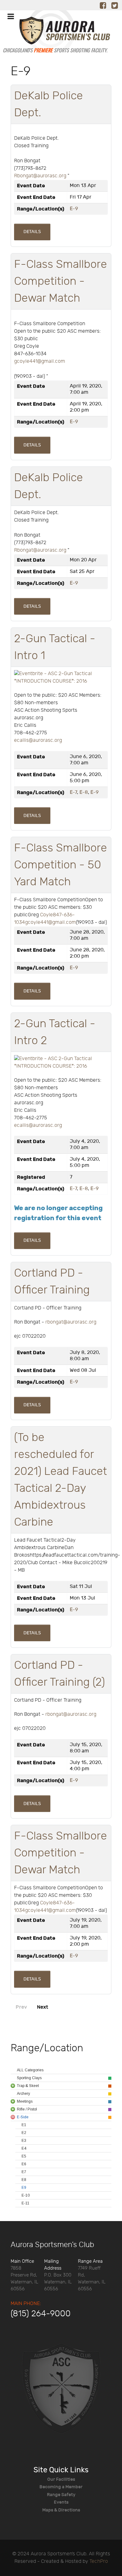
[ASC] (55, 34)
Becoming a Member (61, 2487)
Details (32, 232)
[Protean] (61, 2388)
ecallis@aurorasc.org (38, 740)
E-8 (84, 792)
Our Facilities (61, 2479)
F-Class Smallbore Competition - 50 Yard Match (61, 865)
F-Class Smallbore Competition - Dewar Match (61, 281)
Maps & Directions (61, 2510)
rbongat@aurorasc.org (71, 1322)
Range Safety (61, 2495)
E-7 (73, 792)
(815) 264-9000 (41, 2314)
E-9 (74, 209)
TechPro (99, 2561)
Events (61, 2502)
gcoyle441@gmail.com (40, 361)
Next (43, 2007)
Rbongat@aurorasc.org (40, 176)
